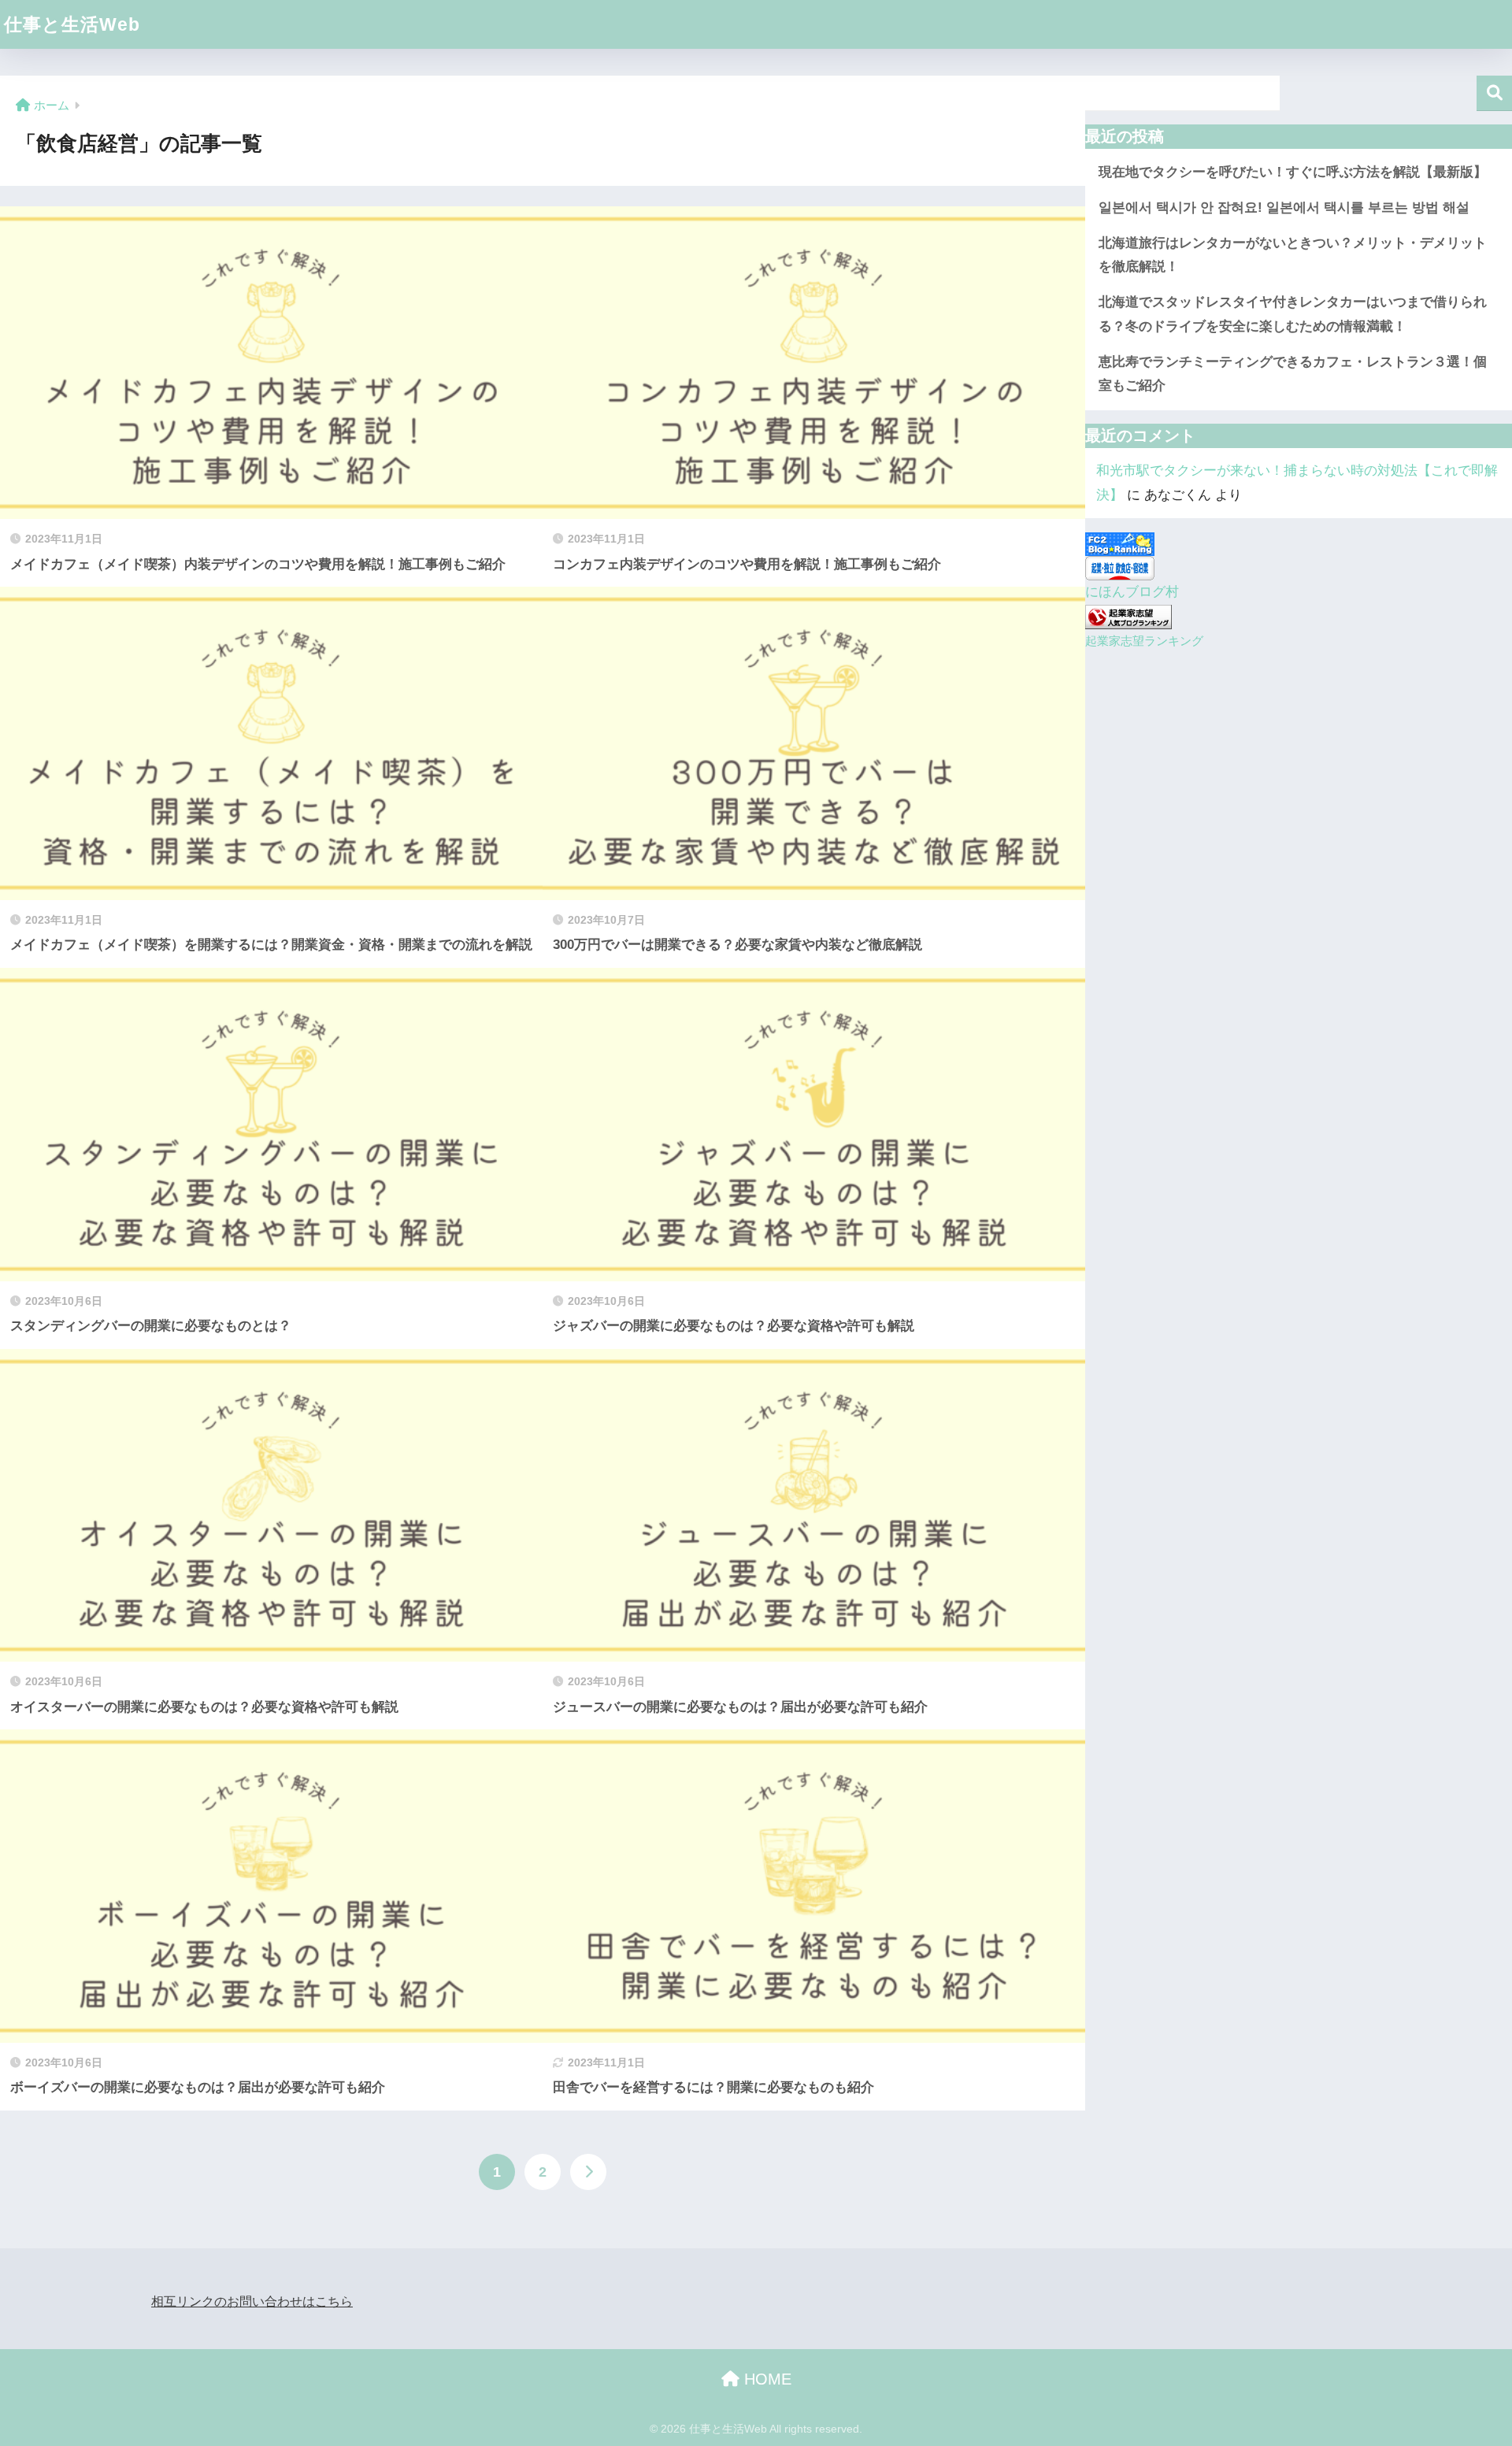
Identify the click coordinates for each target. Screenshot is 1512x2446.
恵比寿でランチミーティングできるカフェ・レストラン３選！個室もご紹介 (1293, 374)
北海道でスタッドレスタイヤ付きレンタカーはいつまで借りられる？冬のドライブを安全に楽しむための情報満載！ (1293, 314)
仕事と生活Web (72, 24)
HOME (765, 2379)
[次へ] (588, 2172)
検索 (1494, 93)
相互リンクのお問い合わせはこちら (252, 2301)
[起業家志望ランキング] (1128, 616)
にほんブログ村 (1132, 592)
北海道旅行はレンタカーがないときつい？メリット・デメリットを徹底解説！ (1293, 255)
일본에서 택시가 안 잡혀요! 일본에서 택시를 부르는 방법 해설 (1284, 208)
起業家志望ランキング (1144, 641)
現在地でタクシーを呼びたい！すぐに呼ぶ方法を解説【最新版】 (1293, 172)
